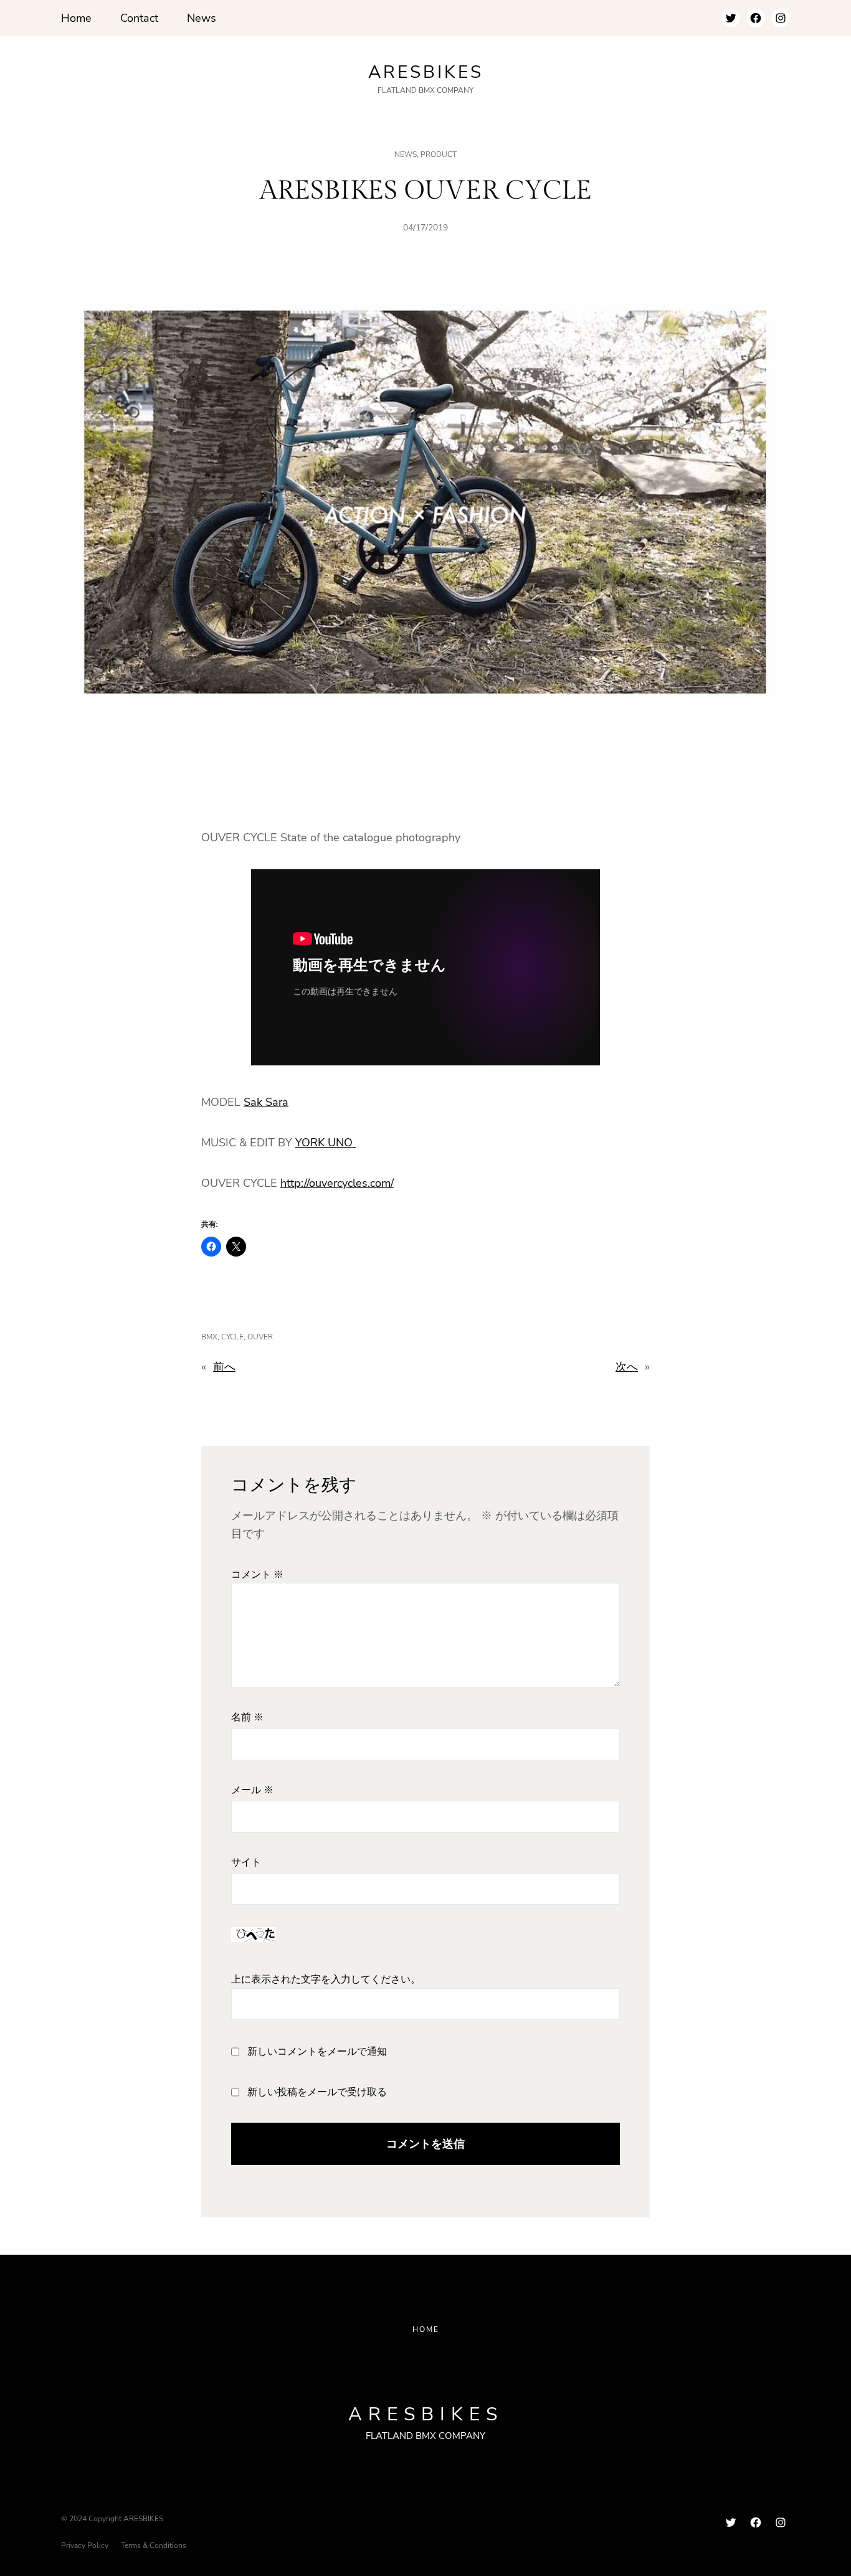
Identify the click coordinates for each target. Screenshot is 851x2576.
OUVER (260, 1337)
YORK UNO (326, 1143)
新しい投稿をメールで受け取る (317, 2092)
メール (252, 1790)
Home (426, 2329)
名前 (247, 1718)
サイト (246, 1863)
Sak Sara (266, 1102)
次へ (627, 1367)
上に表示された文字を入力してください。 (326, 1980)
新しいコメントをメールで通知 (317, 2052)
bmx (209, 1337)
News (406, 154)
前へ (224, 1367)
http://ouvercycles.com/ (337, 1183)
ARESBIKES (426, 72)
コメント (257, 1575)
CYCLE (232, 1337)
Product (439, 154)
